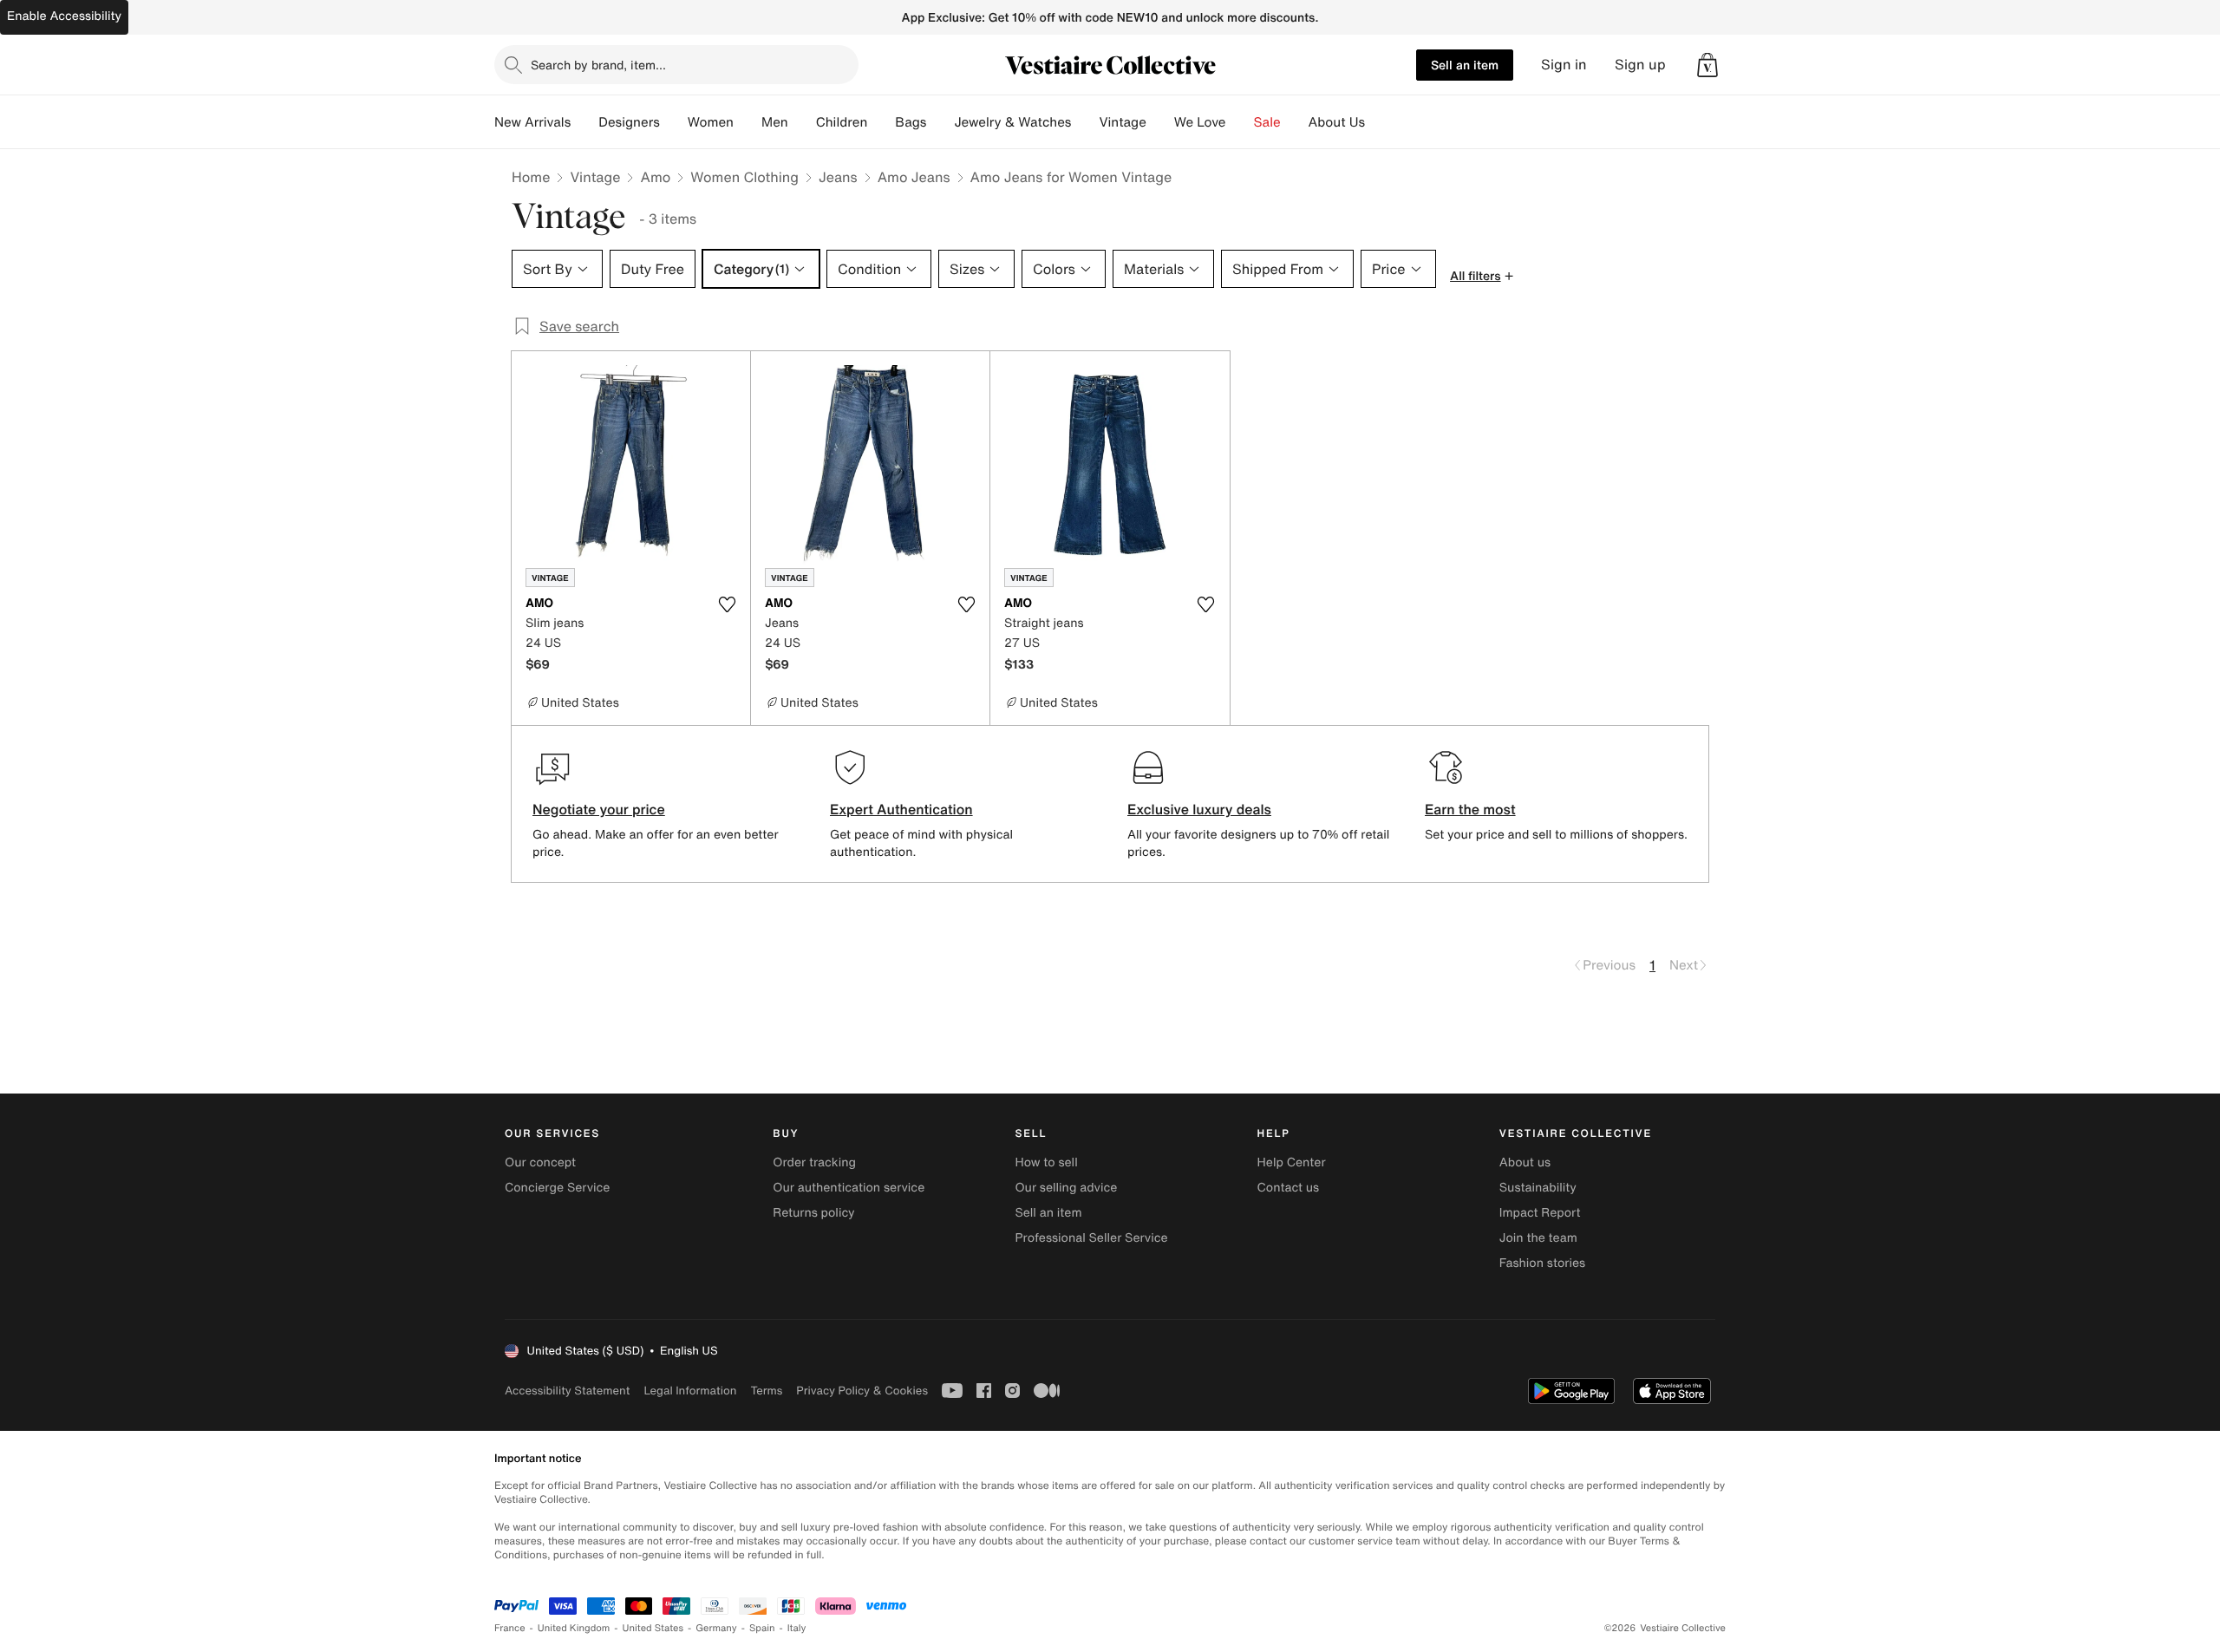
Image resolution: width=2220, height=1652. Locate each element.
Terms (766, 1391)
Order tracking (814, 1162)
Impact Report (1540, 1213)
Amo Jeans (914, 177)
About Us (1337, 122)
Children (842, 122)
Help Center (1292, 1162)
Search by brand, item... (598, 65)
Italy (797, 1628)
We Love (1200, 122)
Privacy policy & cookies (862, 1391)
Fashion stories (1542, 1263)
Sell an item (1465, 65)
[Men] (802, 122)
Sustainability (1538, 1188)
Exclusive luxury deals (1199, 809)
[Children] (881, 122)
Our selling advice (1066, 1188)
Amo (655, 177)
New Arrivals (532, 122)
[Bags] (940, 122)
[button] (1707, 65)
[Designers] (674, 122)
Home (531, 177)
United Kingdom (574, 1628)
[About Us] (1379, 122)
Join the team (1538, 1238)
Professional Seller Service (1091, 1238)
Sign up (1640, 65)
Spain (762, 1628)
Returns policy (813, 1213)
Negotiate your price (599, 809)
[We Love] (1240, 122)
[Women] (748, 122)
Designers (629, 122)
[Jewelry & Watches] (1085, 122)
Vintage (1122, 122)
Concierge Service (557, 1188)
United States (653, 1628)
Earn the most (1470, 809)
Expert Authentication (901, 809)
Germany (716, 1628)
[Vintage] (1160, 122)
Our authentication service (849, 1188)
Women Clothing (744, 177)
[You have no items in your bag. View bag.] (1707, 65)
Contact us (1289, 1188)
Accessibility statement (567, 1391)
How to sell (1046, 1162)
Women (711, 122)
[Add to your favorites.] (727, 604)
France (510, 1628)
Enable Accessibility (64, 16)
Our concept (540, 1162)
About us (1525, 1162)
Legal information (690, 1391)
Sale (1267, 122)
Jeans (838, 177)
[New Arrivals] (584, 122)
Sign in (1564, 65)
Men (775, 122)
